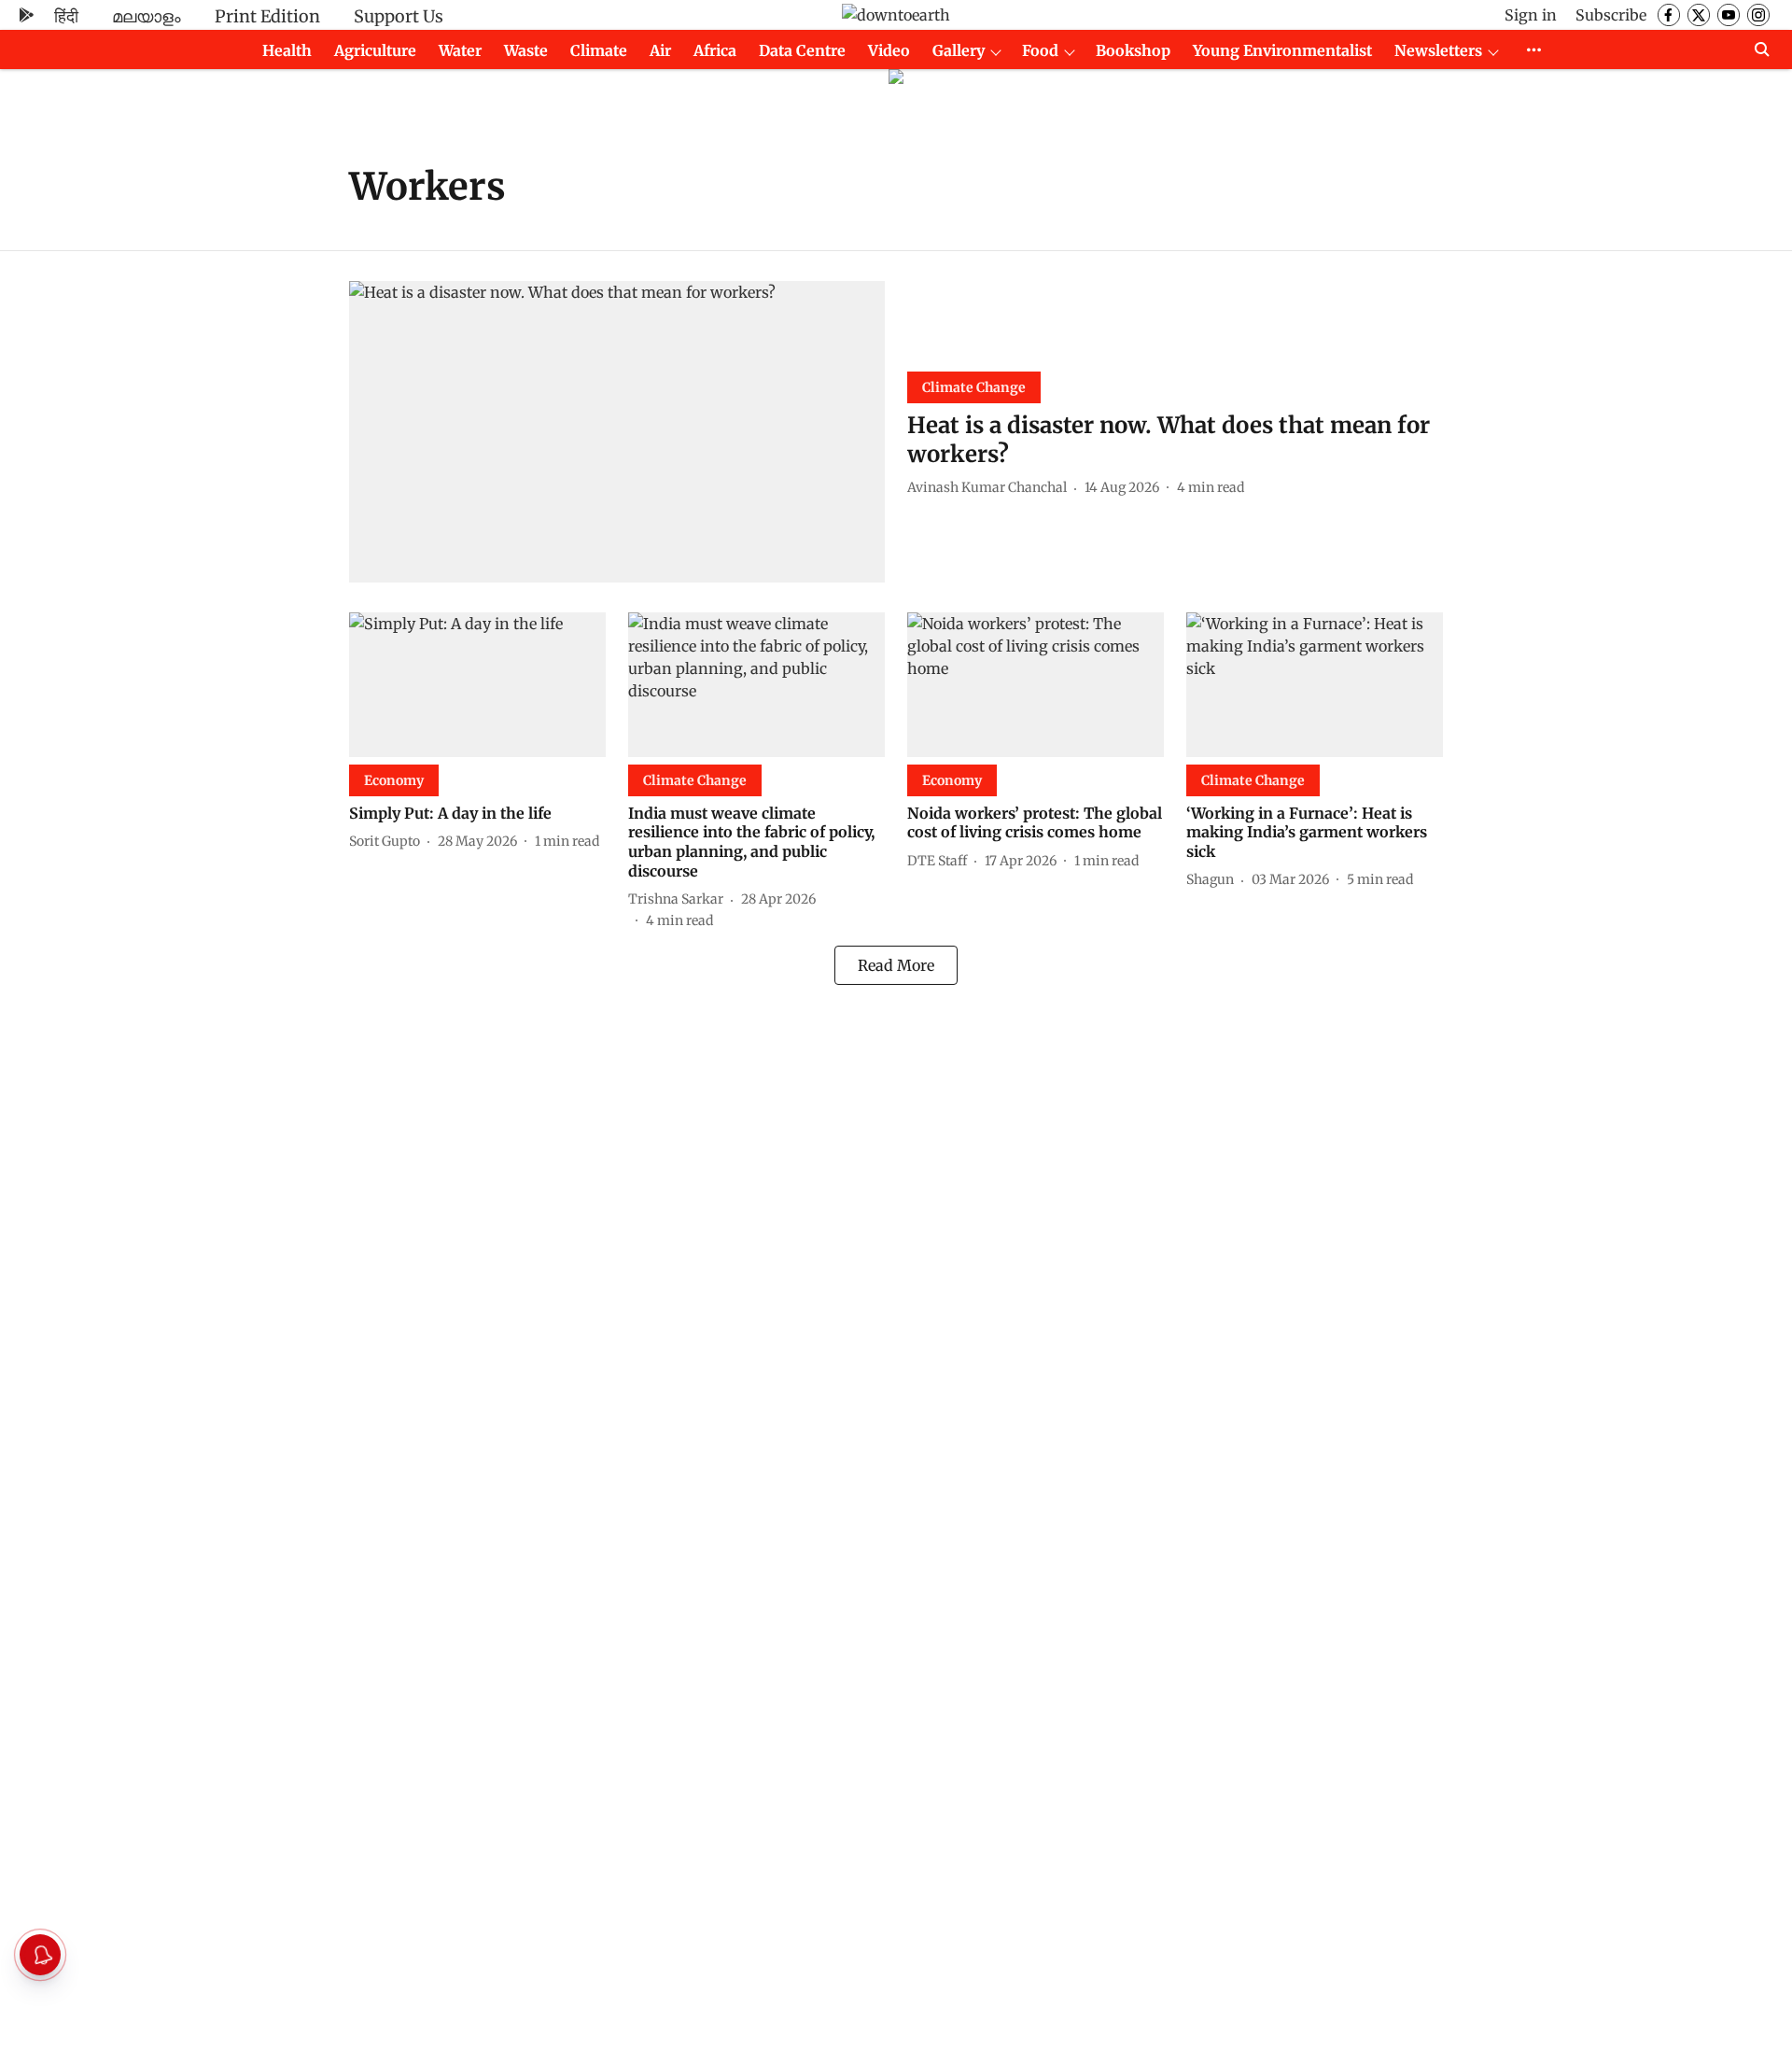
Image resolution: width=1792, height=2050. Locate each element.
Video (889, 50)
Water (460, 50)
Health (287, 50)
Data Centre (802, 50)
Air (660, 50)
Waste (526, 50)
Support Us (399, 16)
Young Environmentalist (1282, 50)
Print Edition (267, 16)
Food (1040, 50)
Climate (599, 50)
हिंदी (66, 16)
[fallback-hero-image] (617, 432)
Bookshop (1133, 50)
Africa (715, 50)
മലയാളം (147, 16)
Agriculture (375, 50)
